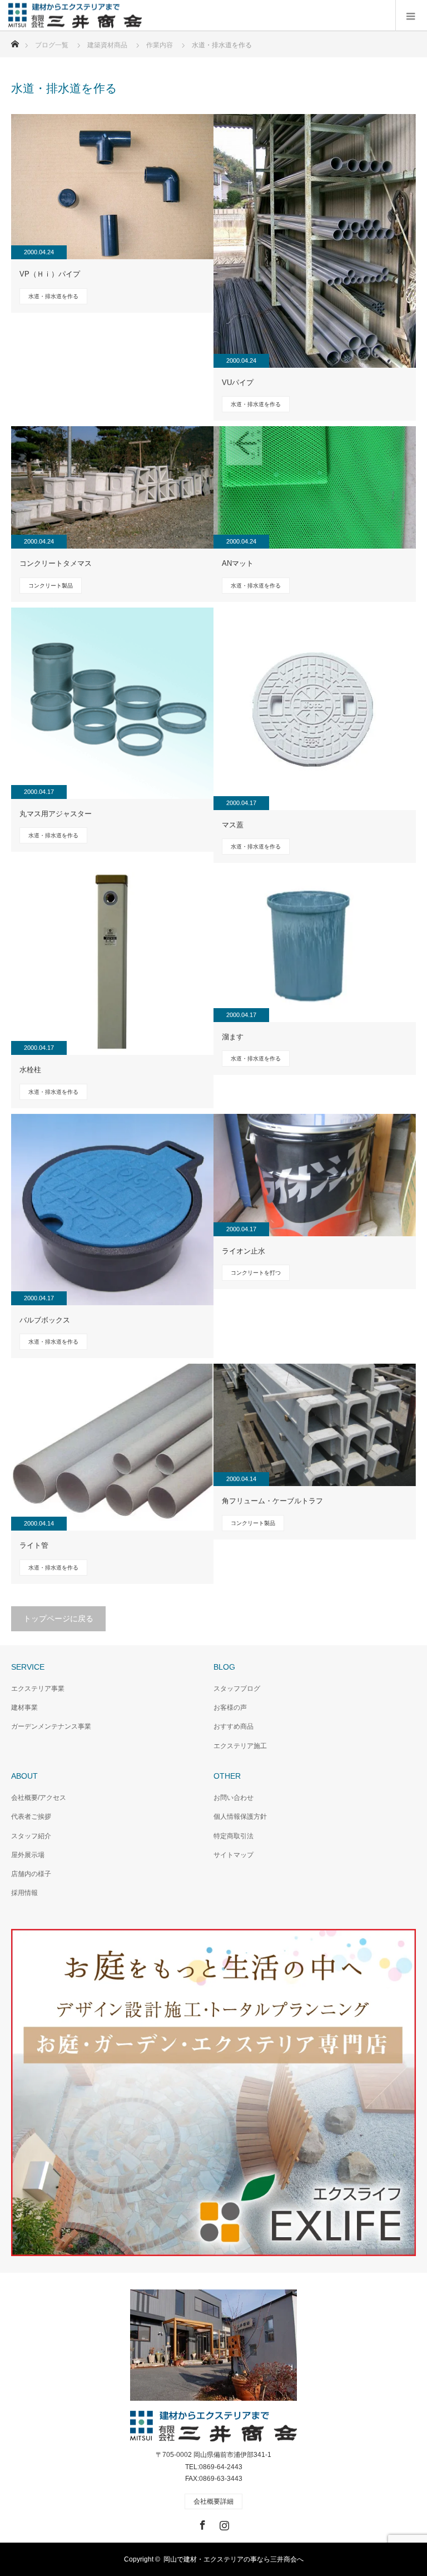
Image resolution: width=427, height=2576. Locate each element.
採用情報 (24, 1893)
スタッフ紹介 (31, 1836)
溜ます (233, 1037)
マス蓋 (233, 825)
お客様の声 (230, 1708)
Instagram (223, 2523)
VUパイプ (238, 383)
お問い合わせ (234, 1798)
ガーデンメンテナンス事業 (51, 1726)
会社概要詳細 (213, 2501)
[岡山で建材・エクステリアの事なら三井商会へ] (142, 15)
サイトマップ (234, 1855)
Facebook (201, 2523)
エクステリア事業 (38, 1689)
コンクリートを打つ (256, 1273)
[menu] (411, 16)
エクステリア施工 (240, 1746)
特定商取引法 (234, 1836)
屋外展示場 (28, 1855)
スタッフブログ (237, 1689)
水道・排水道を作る (53, 296)
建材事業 (24, 1708)
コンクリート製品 (51, 586)
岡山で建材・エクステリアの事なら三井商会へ (234, 2559)
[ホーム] (15, 41)
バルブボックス (45, 1320)
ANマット (238, 563)
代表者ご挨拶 (31, 1817)
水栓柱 (30, 1070)
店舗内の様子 (31, 1874)
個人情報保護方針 (240, 1817)
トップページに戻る (58, 1618)
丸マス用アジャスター (56, 814)
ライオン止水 (244, 1251)
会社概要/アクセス (39, 1798)
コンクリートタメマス (56, 563)
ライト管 (34, 1545)
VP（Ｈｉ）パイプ (50, 274)
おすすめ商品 (234, 1726)
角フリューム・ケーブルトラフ (272, 1501)
